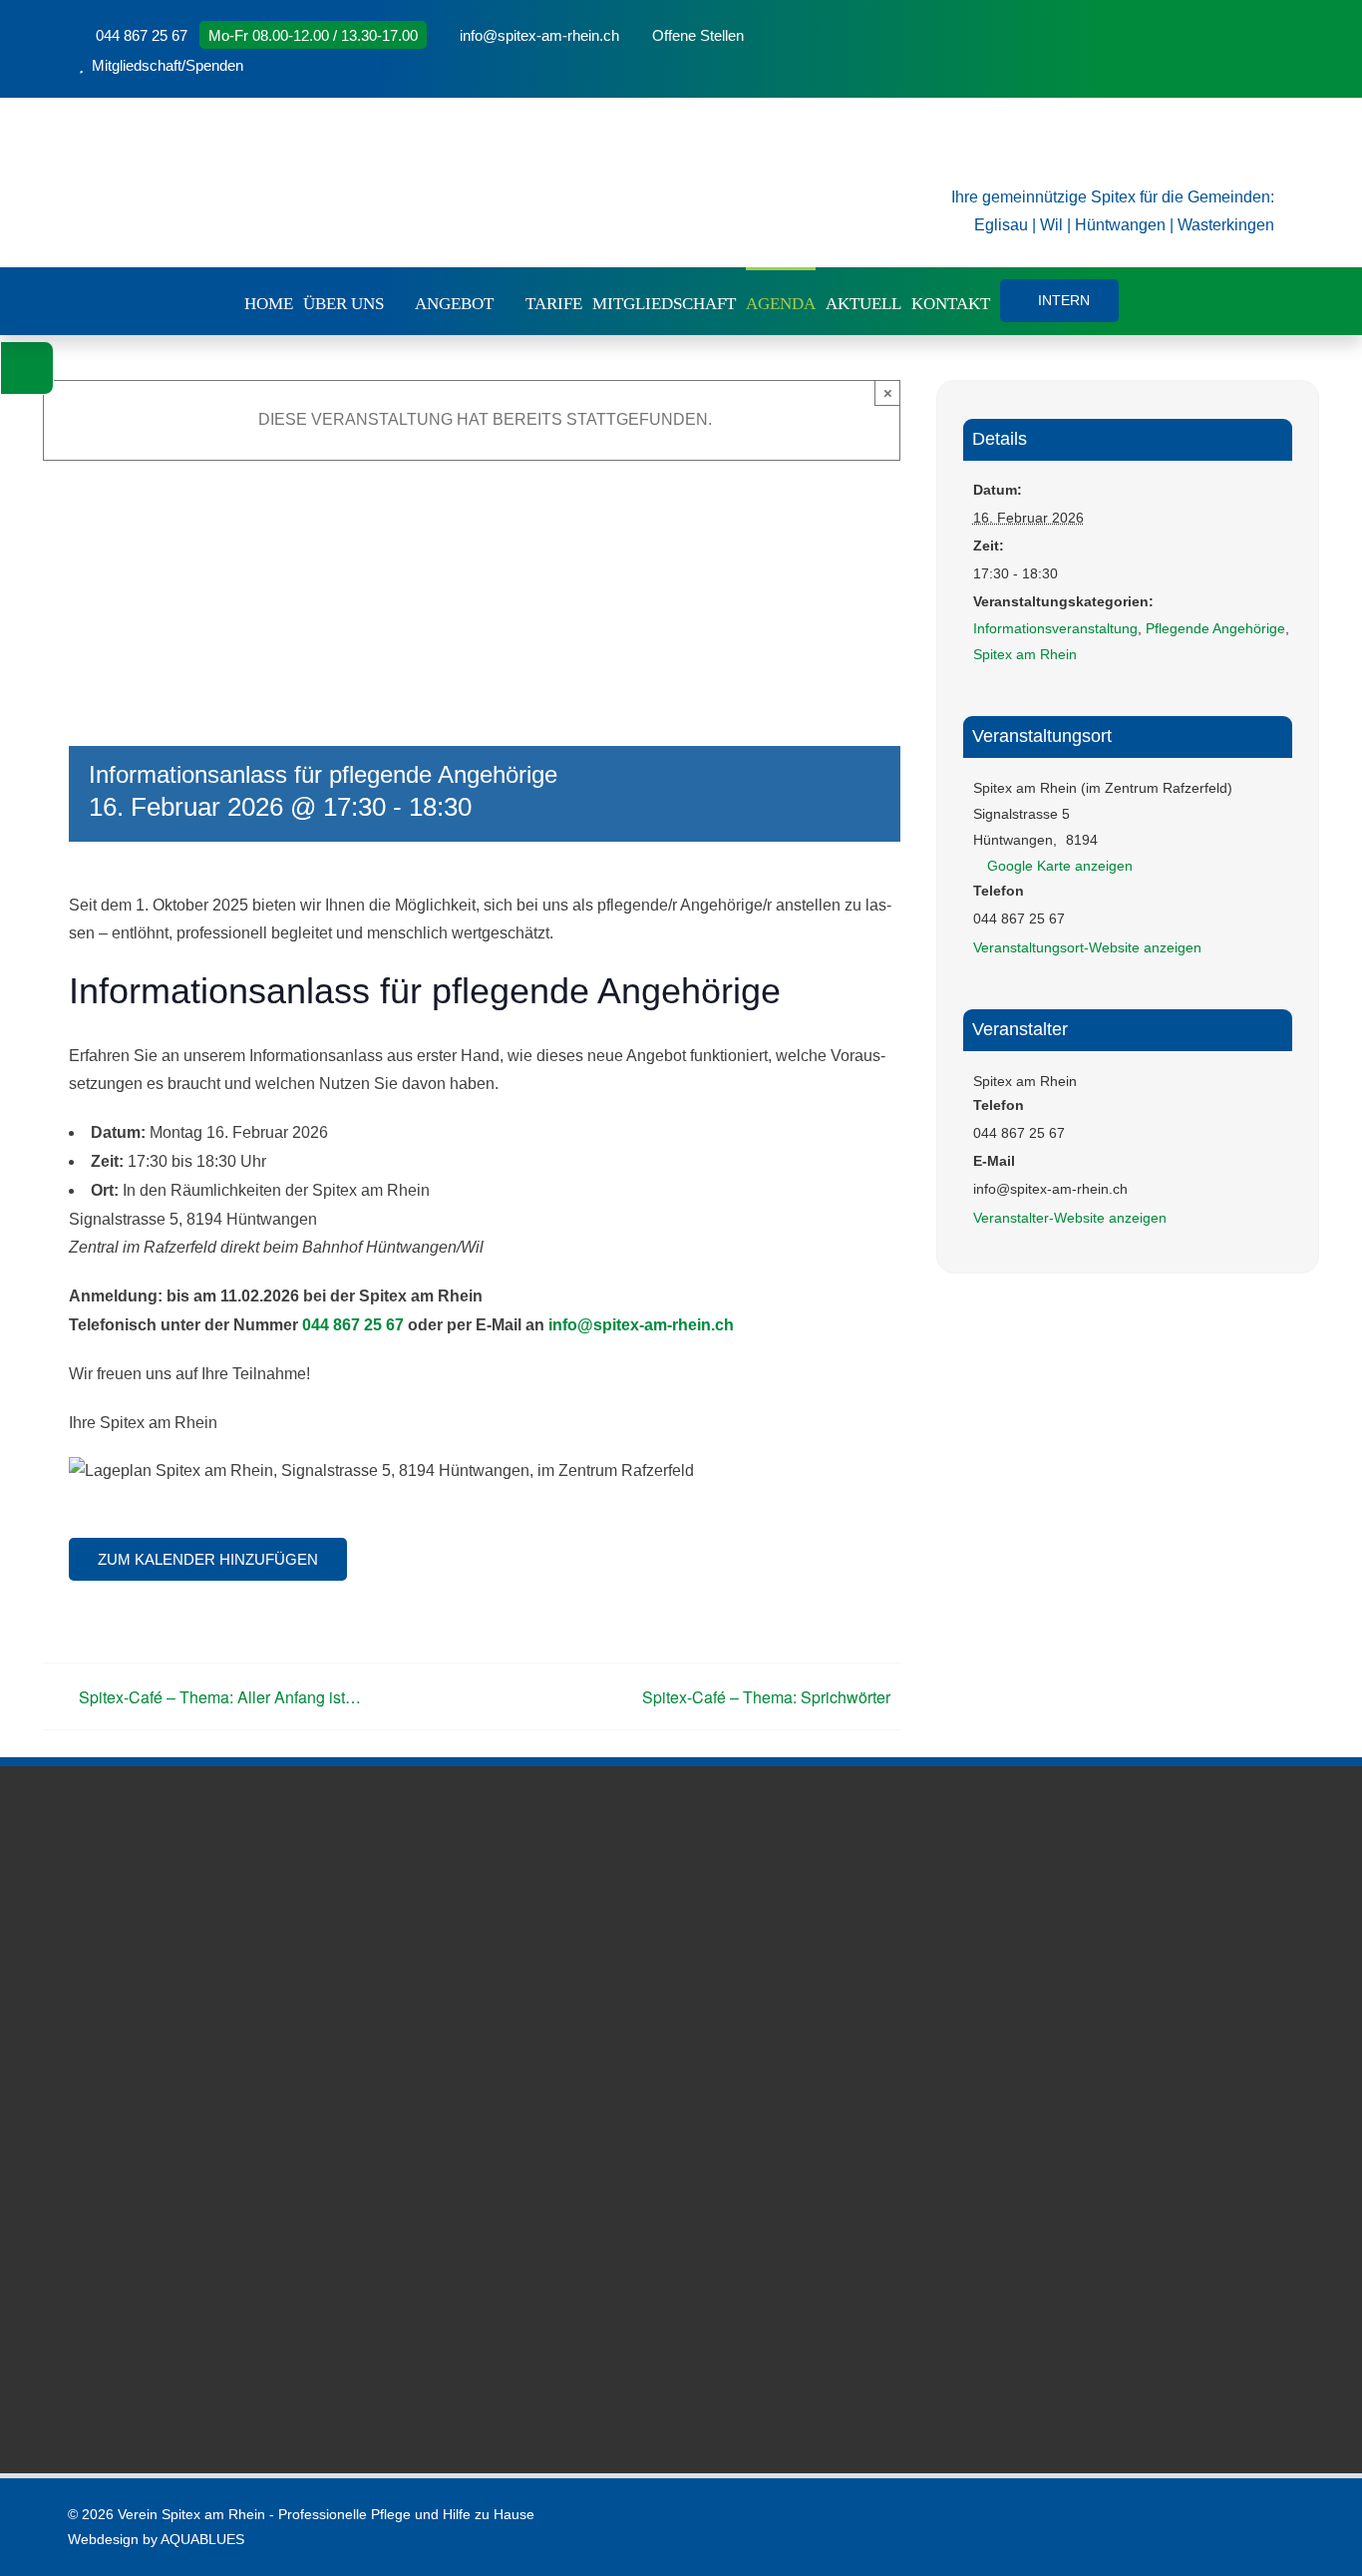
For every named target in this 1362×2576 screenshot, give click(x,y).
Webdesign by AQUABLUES (156, 2539)
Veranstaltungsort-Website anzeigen (1087, 947)
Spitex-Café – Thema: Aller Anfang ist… (220, 1697)
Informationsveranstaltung (1055, 628)
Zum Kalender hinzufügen (208, 1559)
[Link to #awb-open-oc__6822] (27, 368)
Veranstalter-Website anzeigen (1070, 1218)
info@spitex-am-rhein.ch (641, 1325)
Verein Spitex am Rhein (191, 2514)
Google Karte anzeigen (1060, 866)
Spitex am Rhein (1025, 654)
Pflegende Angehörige (1215, 628)
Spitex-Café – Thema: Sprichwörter (766, 1697)
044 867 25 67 (353, 1325)
